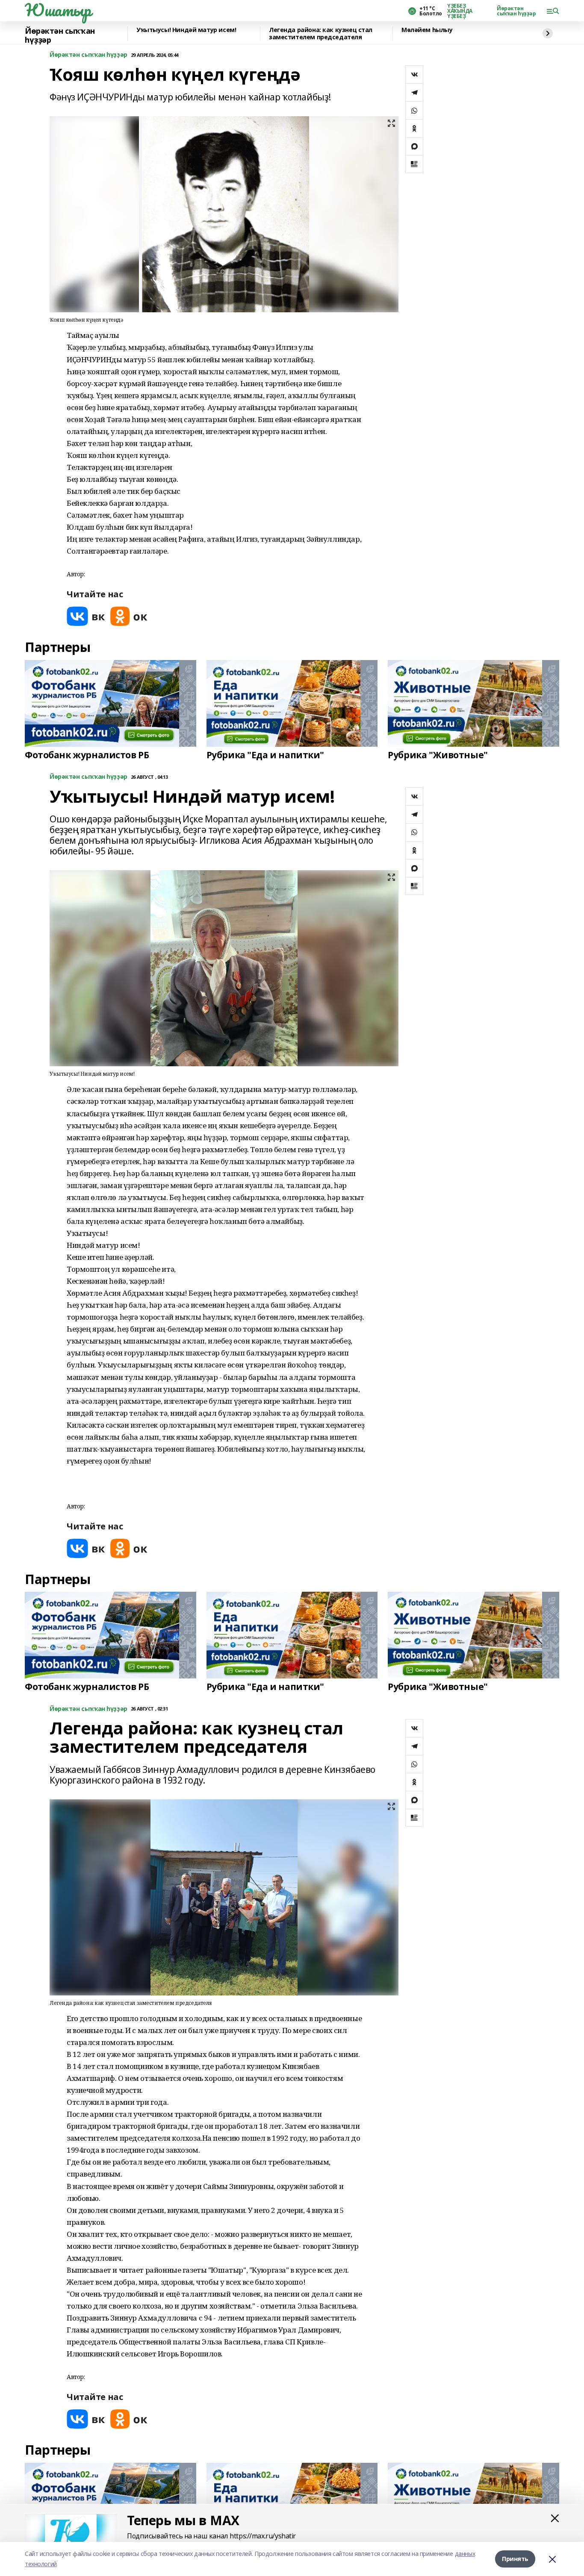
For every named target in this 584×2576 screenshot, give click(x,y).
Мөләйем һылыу (427, 30)
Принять (515, 2559)
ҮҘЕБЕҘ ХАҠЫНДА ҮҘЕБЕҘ (460, 11)
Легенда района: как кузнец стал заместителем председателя (321, 34)
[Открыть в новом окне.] (86, 616)
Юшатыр (58, 10)
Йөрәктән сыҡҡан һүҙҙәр (516, 11)
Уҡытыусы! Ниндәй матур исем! (186, 30)
